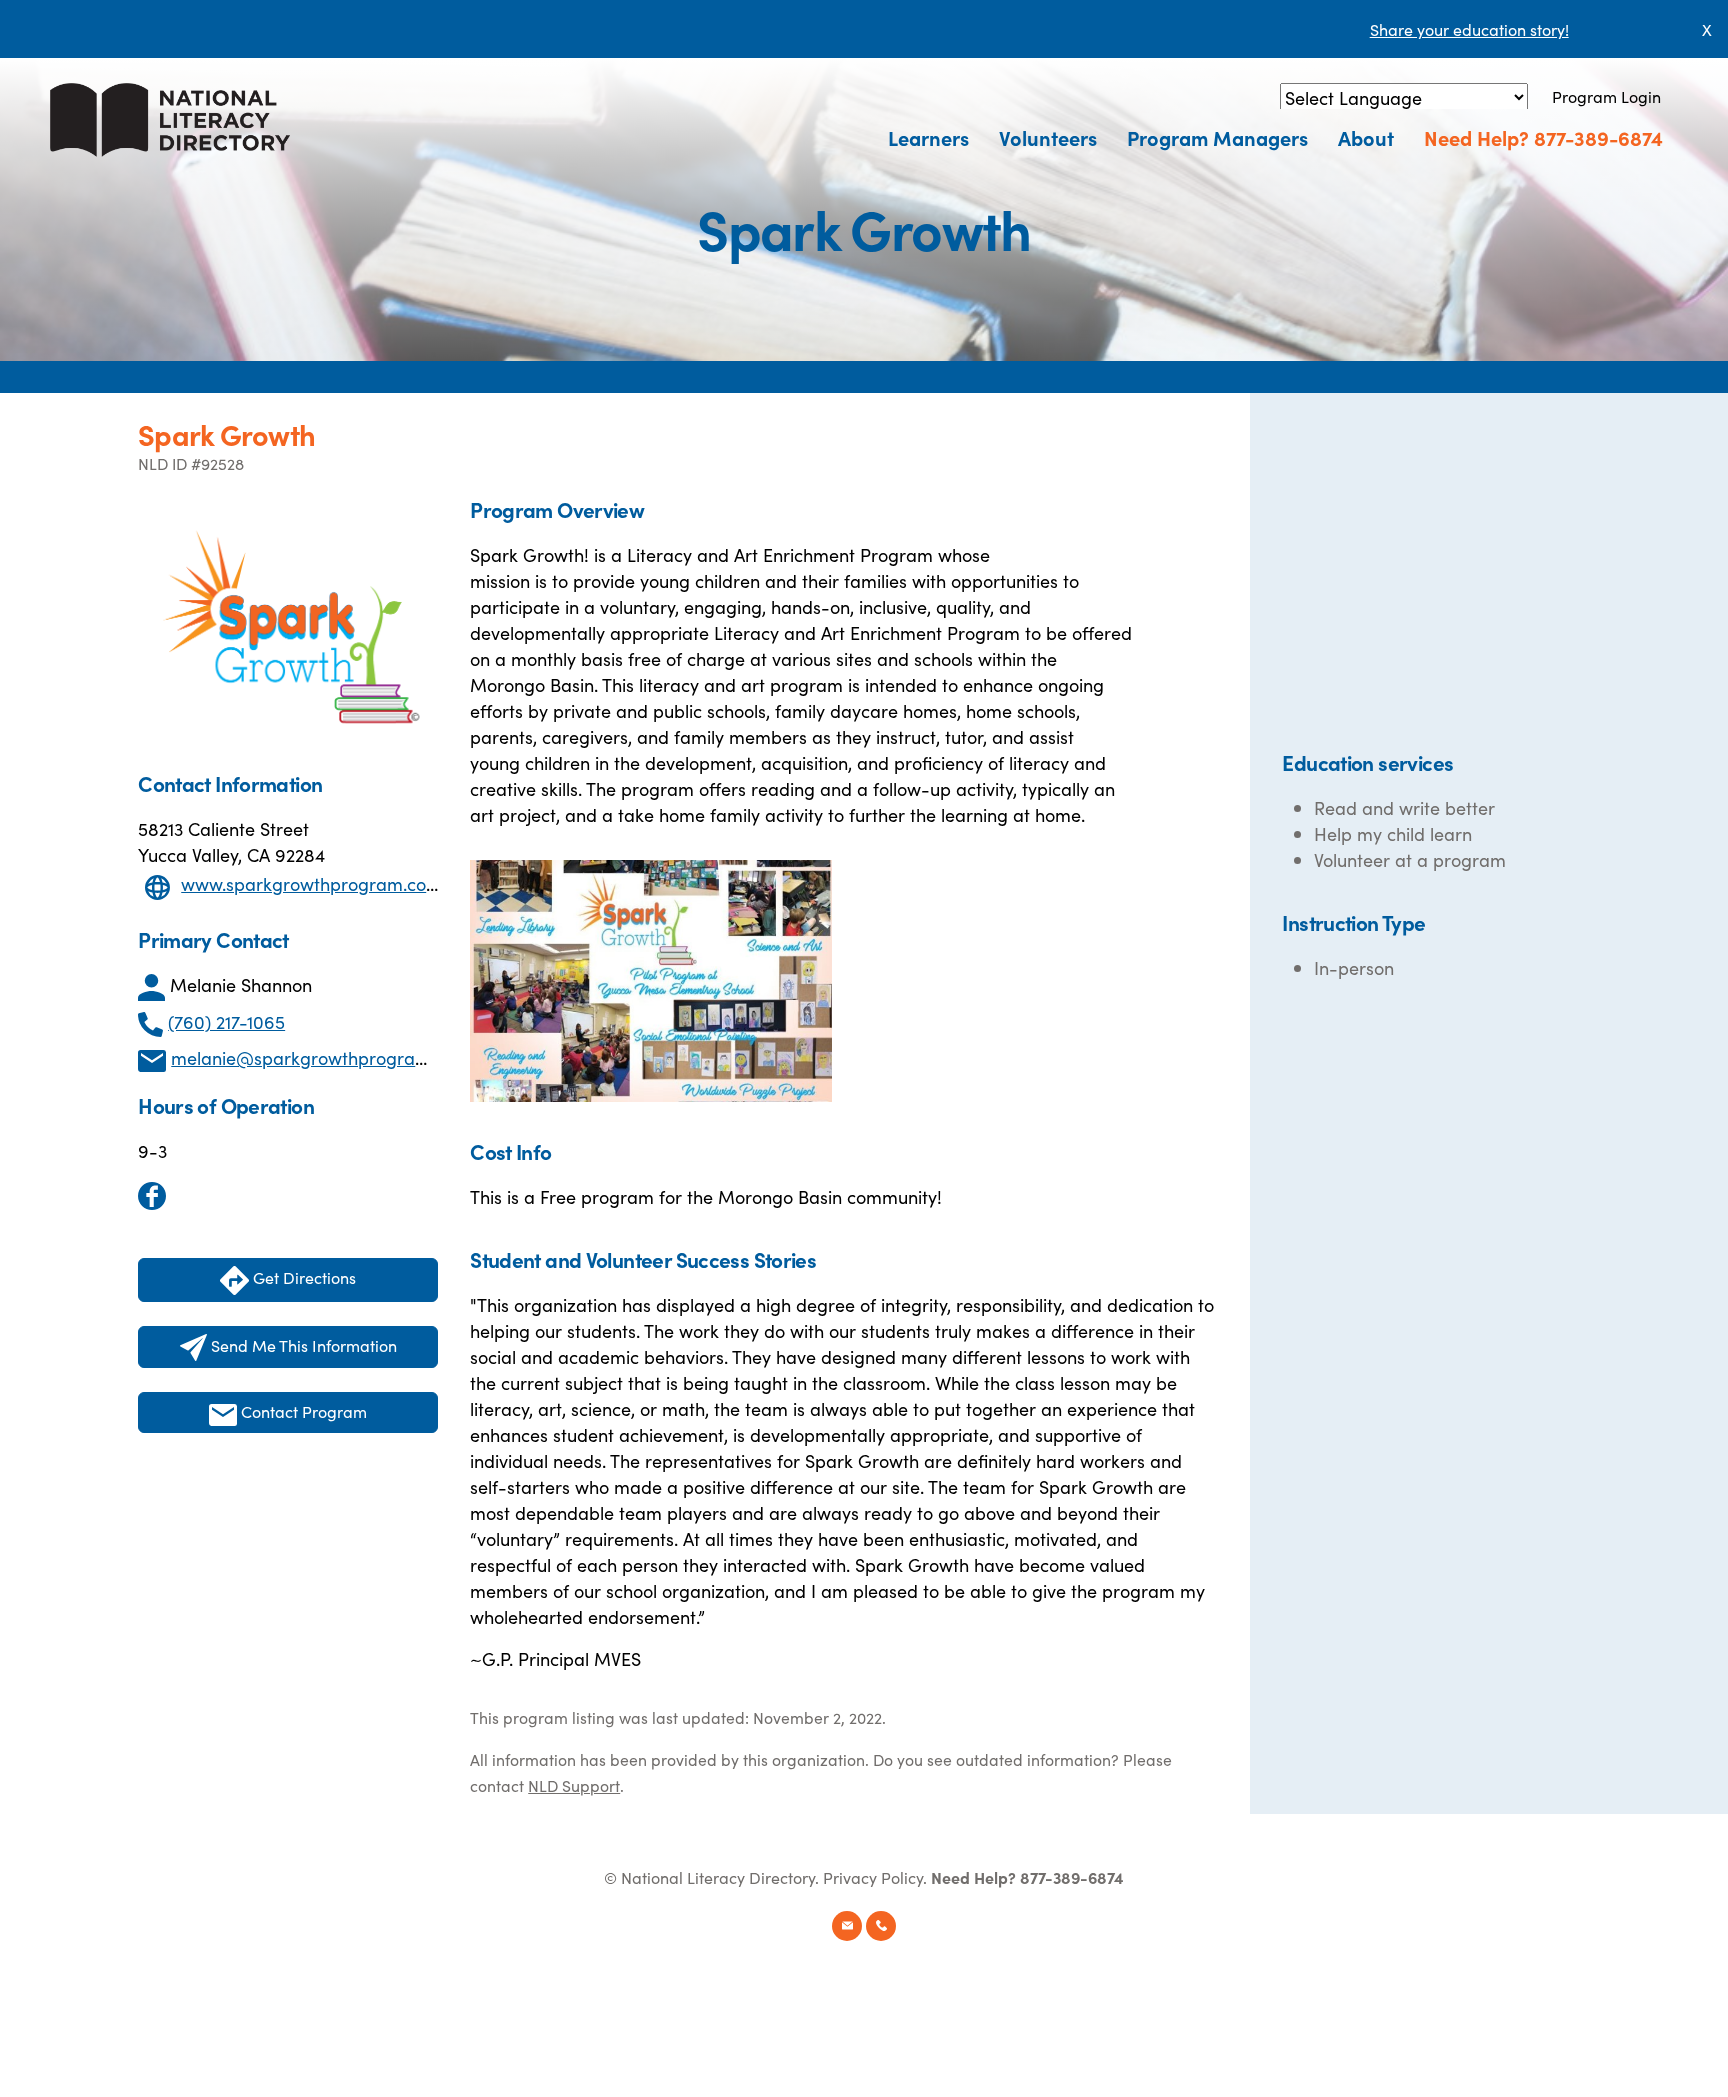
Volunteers (1048, 137)
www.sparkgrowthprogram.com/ (316, 883)
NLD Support (574, 1785)
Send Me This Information (302, 1345)
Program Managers (1217, 137)
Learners (928, 137)
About (1366, 137)
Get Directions (302, 1277)
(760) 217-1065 (226, 1021)
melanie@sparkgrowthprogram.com (320, 1057)
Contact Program (302, 1411)
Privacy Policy (873, 1877)
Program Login (1606, 96)
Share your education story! (1469, 29)
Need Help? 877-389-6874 (1543, 137)
